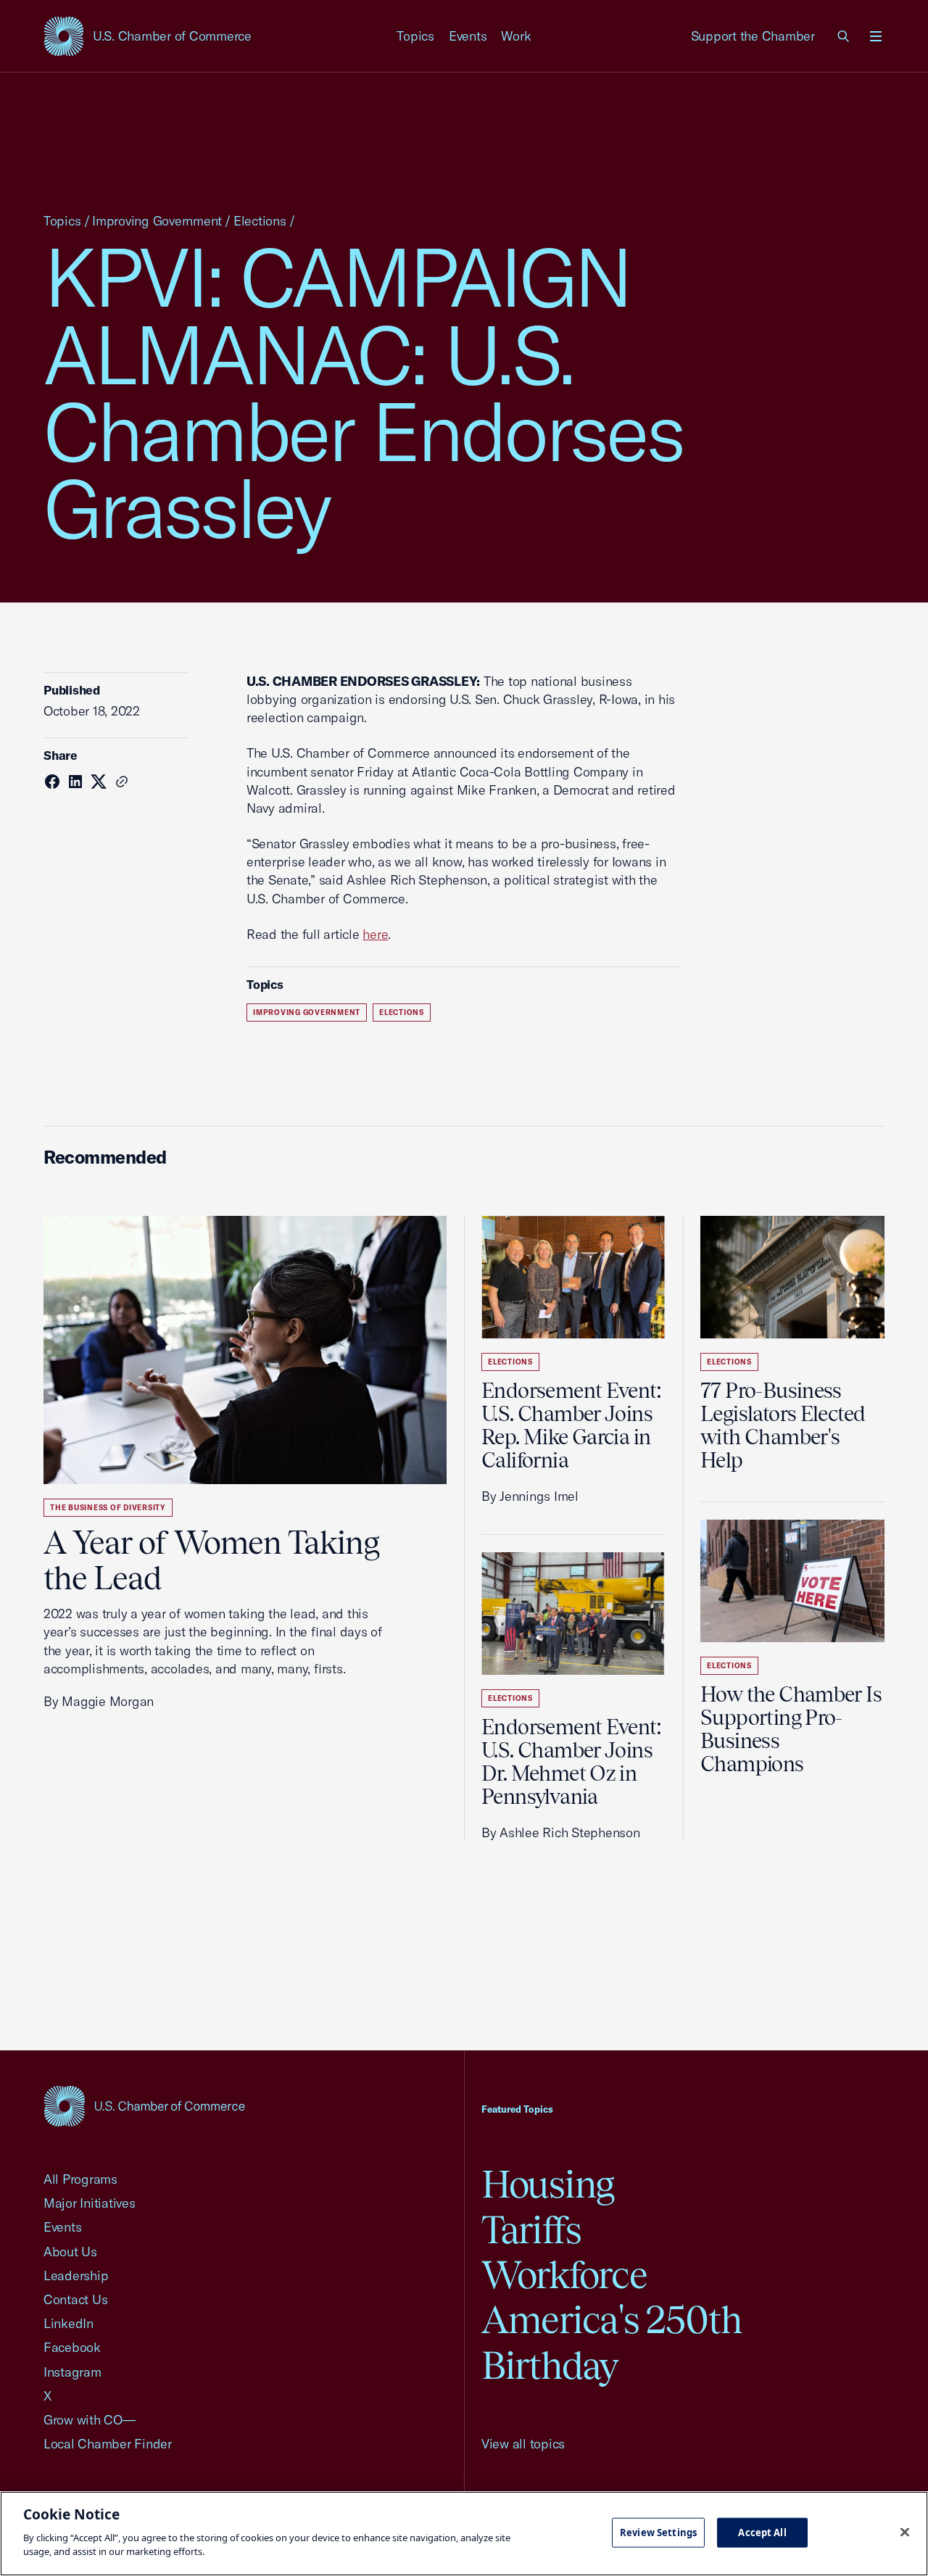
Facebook (72, 2347)
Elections (260, 221)
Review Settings (658, 2532)
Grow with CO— (90, 2420)
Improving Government (157, 221)
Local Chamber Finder (108, 2444)
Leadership (76, 2275)
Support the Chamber (753, 36)
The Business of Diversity (108, 1508)
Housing (548, 2184)
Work (516, 36)
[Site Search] (844, 36)
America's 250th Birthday (612, 2342)
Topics (415, 36)
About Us (70, 2252)
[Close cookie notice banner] (905, 2532)
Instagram (72, 2372)
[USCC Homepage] (144, 2106)
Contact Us (75, 2299)
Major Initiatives (90, 2203)
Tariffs (531, 2230)
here (375, 934)
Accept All (762, 2532)
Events (468, 36)
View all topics (523, 2444)
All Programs (80, 2179)
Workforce (564, 2275)
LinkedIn (69, 2323)
